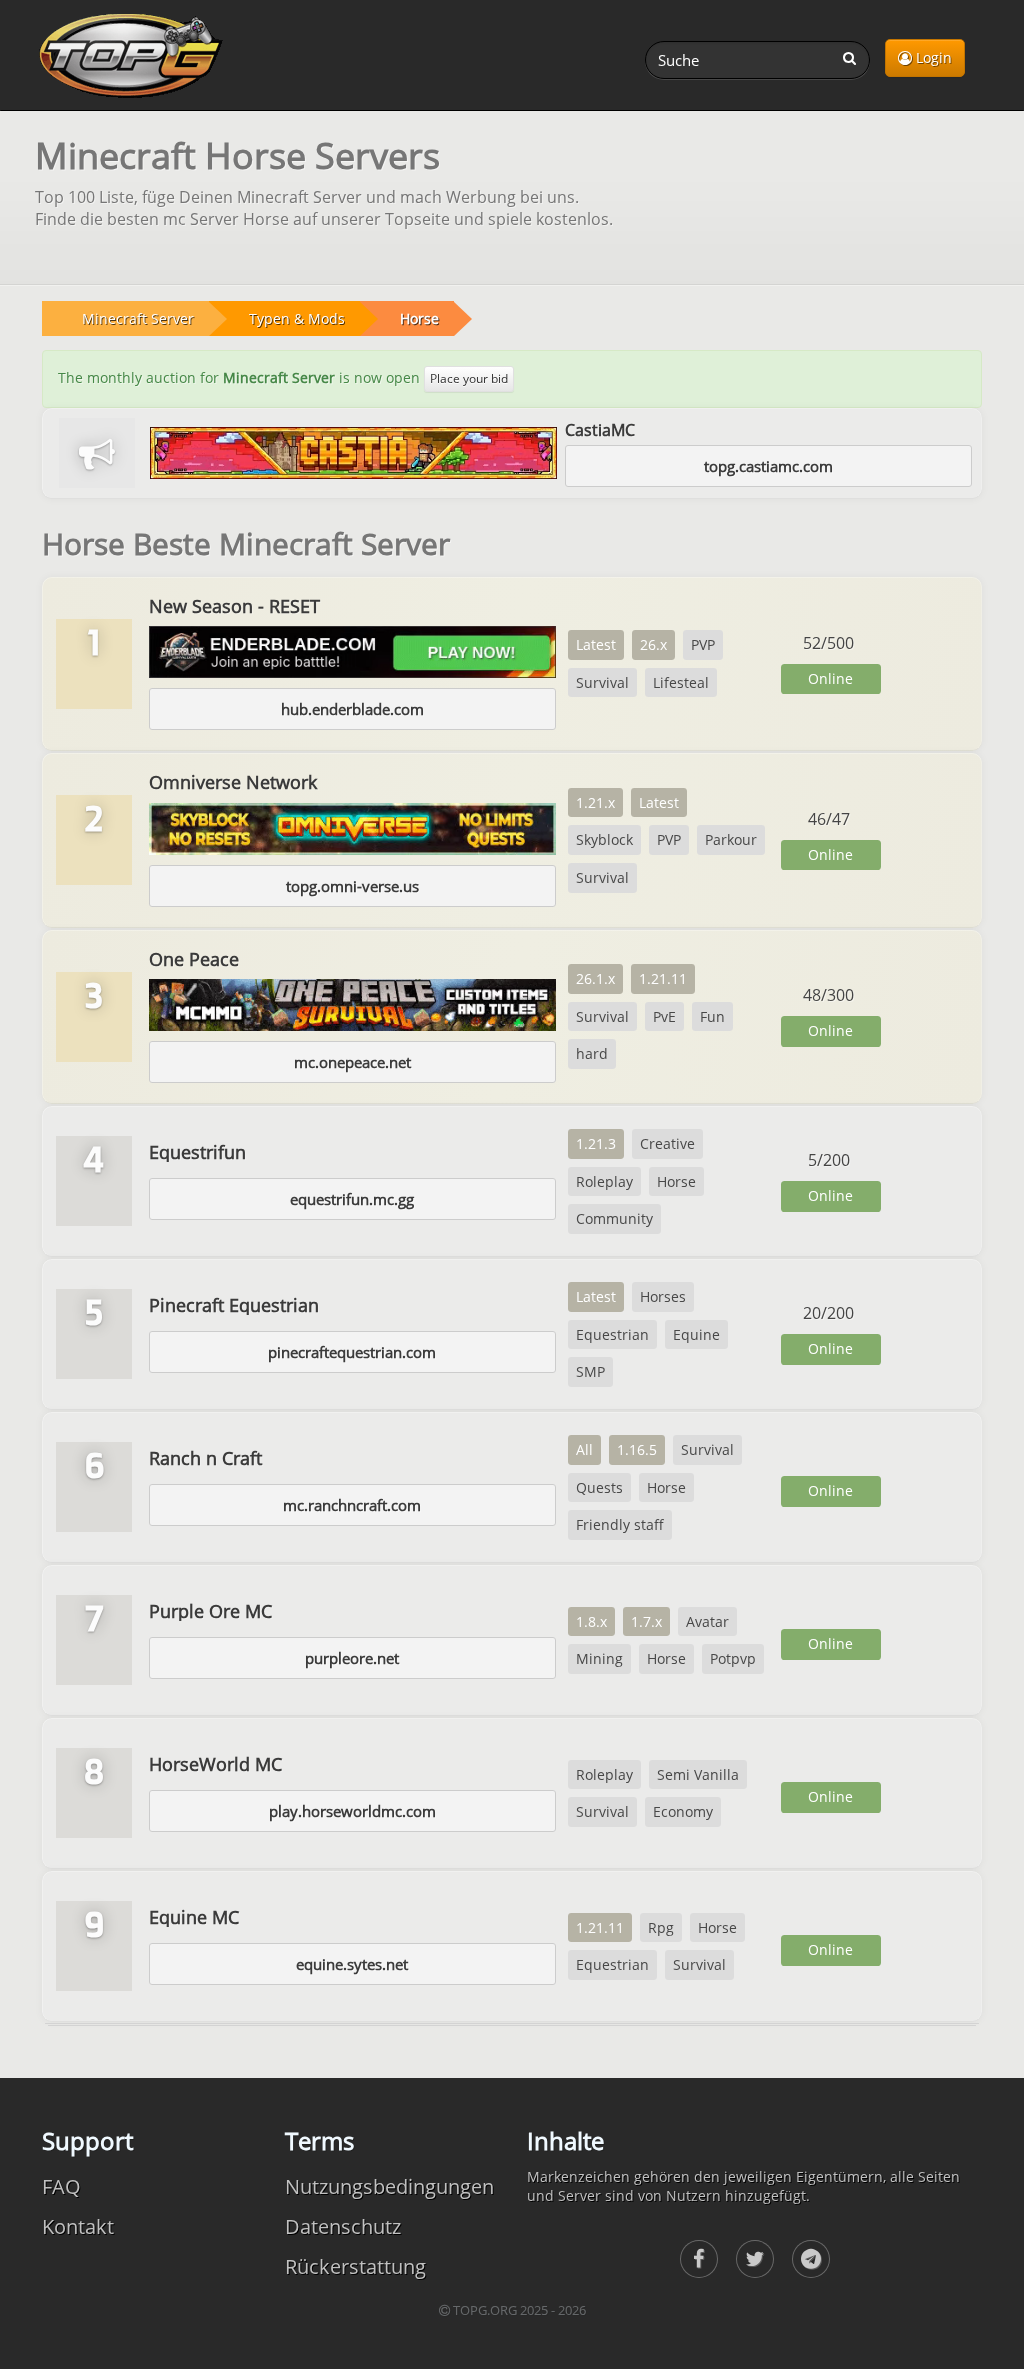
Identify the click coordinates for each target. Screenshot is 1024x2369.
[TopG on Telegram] (811, 2259)
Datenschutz (343, 2226)
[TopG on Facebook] (699, 2259)
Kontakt (78, 2226)
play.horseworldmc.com (352, 1811)
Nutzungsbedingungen (389, 2186)
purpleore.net (352, 1658)
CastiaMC (600, 430)
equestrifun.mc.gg (352, 1199)
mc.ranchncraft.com (352, 1505)
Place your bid (469, 378)
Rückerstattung (355, 2266)
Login (932, 57)
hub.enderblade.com (352, 709)
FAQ (61, 2186)
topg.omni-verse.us (352, 886)
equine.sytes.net (352, 1964)
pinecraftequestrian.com (352, 1352)
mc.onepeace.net (352, 1062)
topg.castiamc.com (768, 466)
